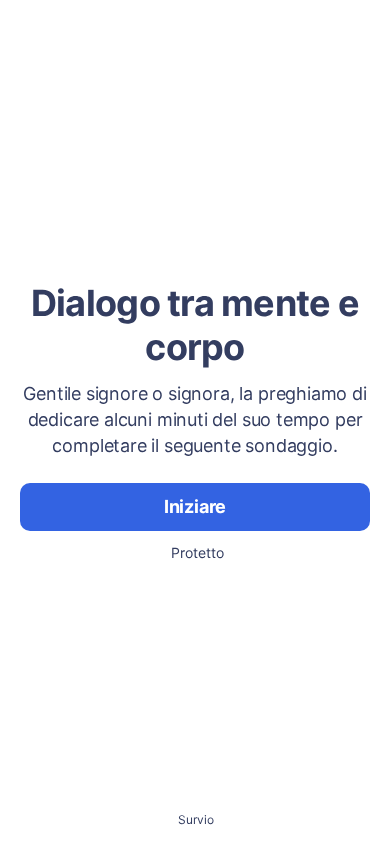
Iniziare (195, 506)
